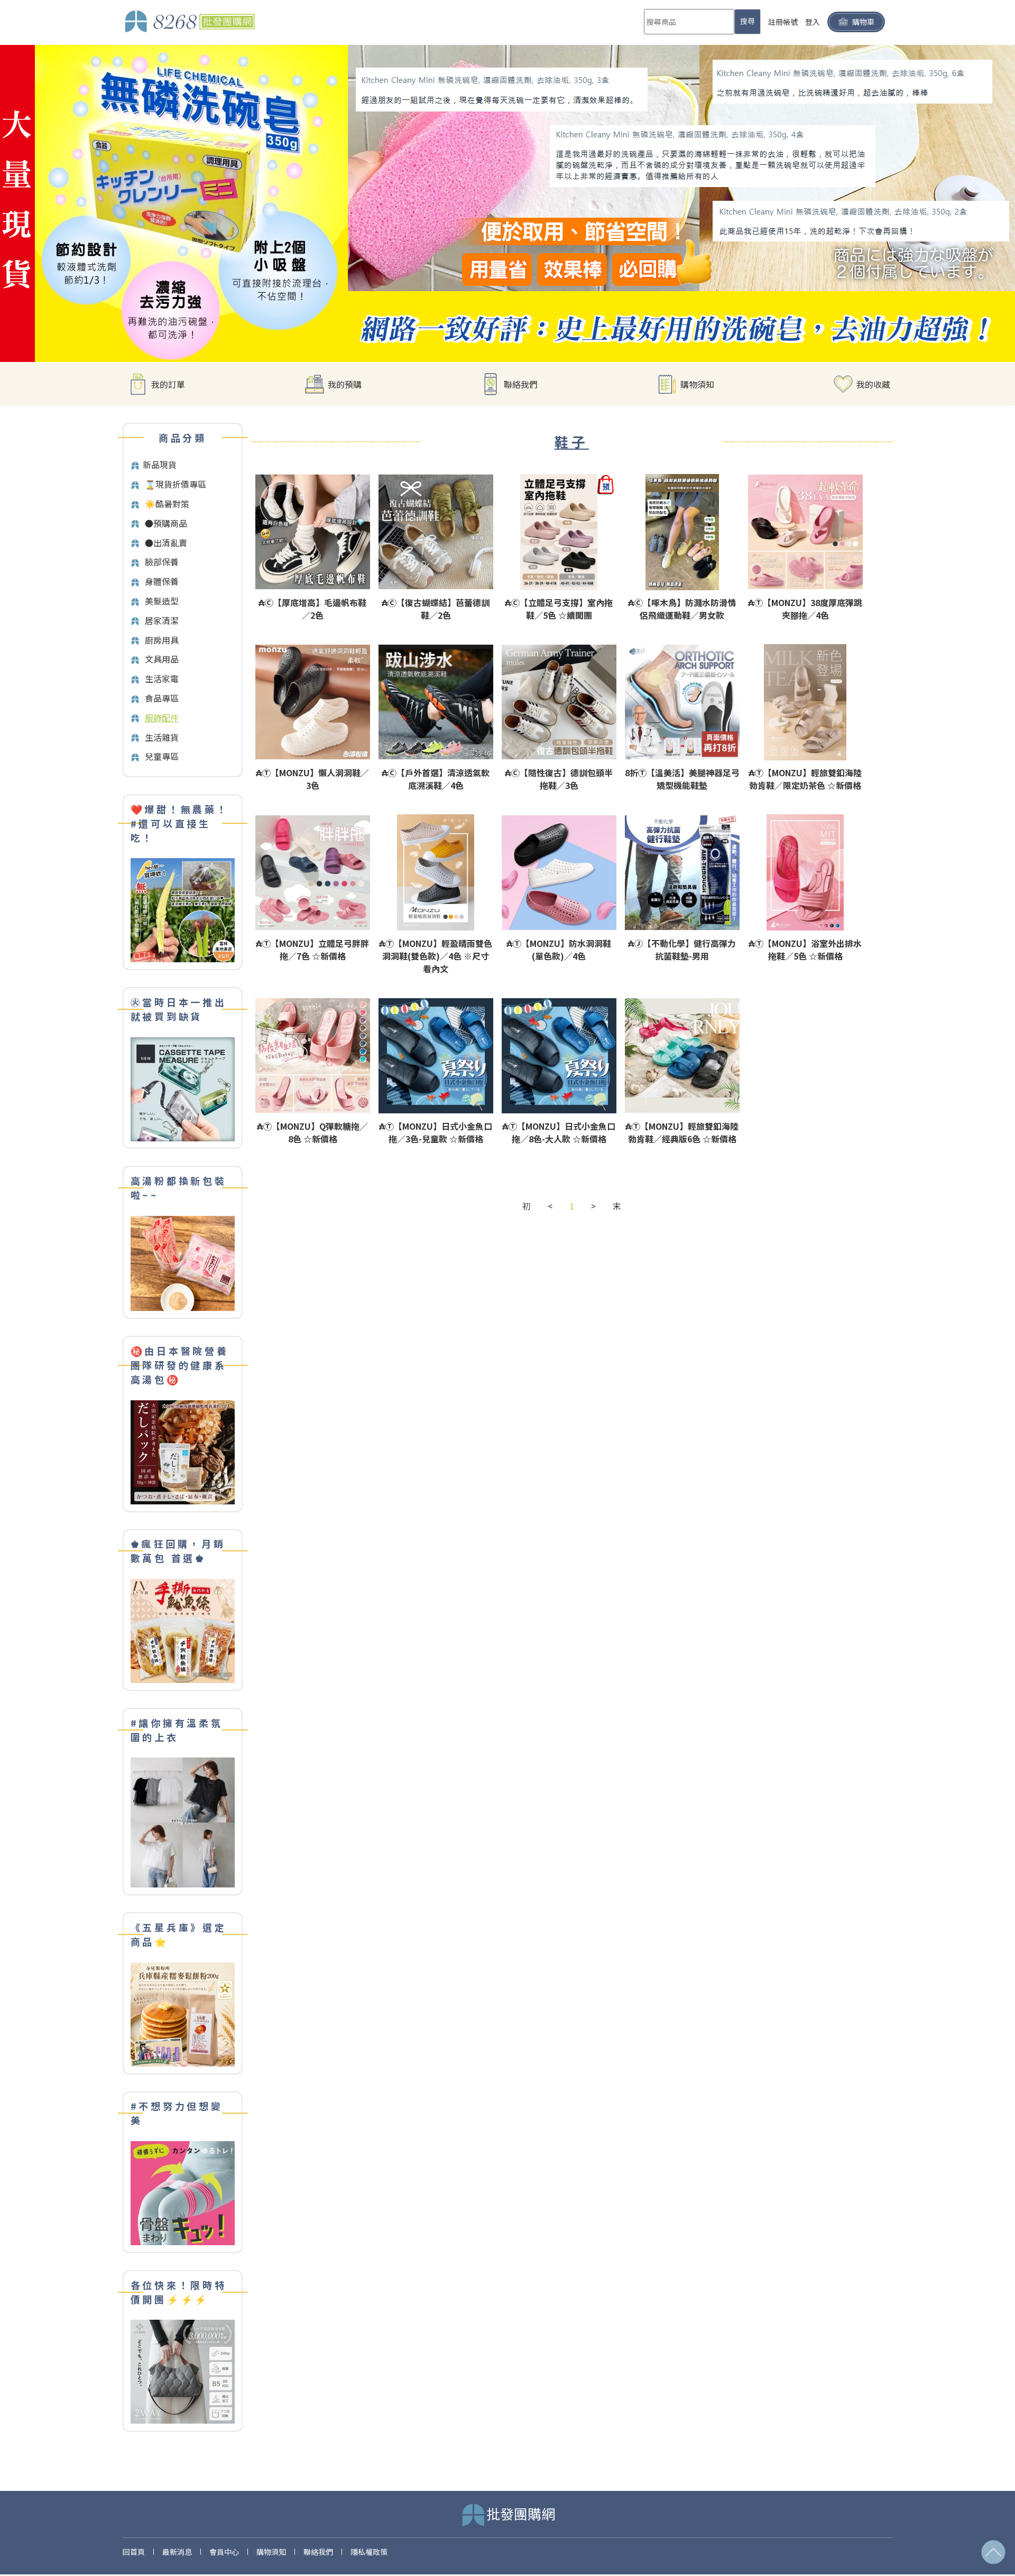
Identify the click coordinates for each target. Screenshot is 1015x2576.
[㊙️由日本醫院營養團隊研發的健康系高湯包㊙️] (183, 1451)
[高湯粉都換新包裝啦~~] (183, 1262)
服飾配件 (162, 718)
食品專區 (162, 698)
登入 (813, 22)
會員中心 (224, 2552)
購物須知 (697, 384)
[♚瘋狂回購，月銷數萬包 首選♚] (183, 1630)
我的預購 (345, 384)
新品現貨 (160, 464)
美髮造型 (162, 601)
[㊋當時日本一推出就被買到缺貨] (183, 1088)
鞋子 (572, 441)
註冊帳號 (783, 22)
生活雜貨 (162, 737)
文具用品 (162, 659)
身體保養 (162, 581)
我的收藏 (873, 384)
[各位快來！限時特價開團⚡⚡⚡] (183, 2371)
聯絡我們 (521, 384)
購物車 (863, 22)
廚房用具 (162, 640)
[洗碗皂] (508, 202)
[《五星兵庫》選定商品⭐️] (183, 2013)
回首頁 (134, 2552)
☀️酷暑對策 (167, 504)
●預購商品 (166, 523)
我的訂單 (168, 384)
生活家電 (162, 678)
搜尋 (748, 21)
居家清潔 (162, 620)
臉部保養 (162, 562)
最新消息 (177, 2552)
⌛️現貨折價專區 (176, 484)
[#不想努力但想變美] (183, 2192)
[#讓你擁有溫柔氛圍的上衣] (183, 1822)
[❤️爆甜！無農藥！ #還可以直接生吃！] (183, 909)
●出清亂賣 (166, 543)
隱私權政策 (369, 2552)
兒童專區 (162, 756)
